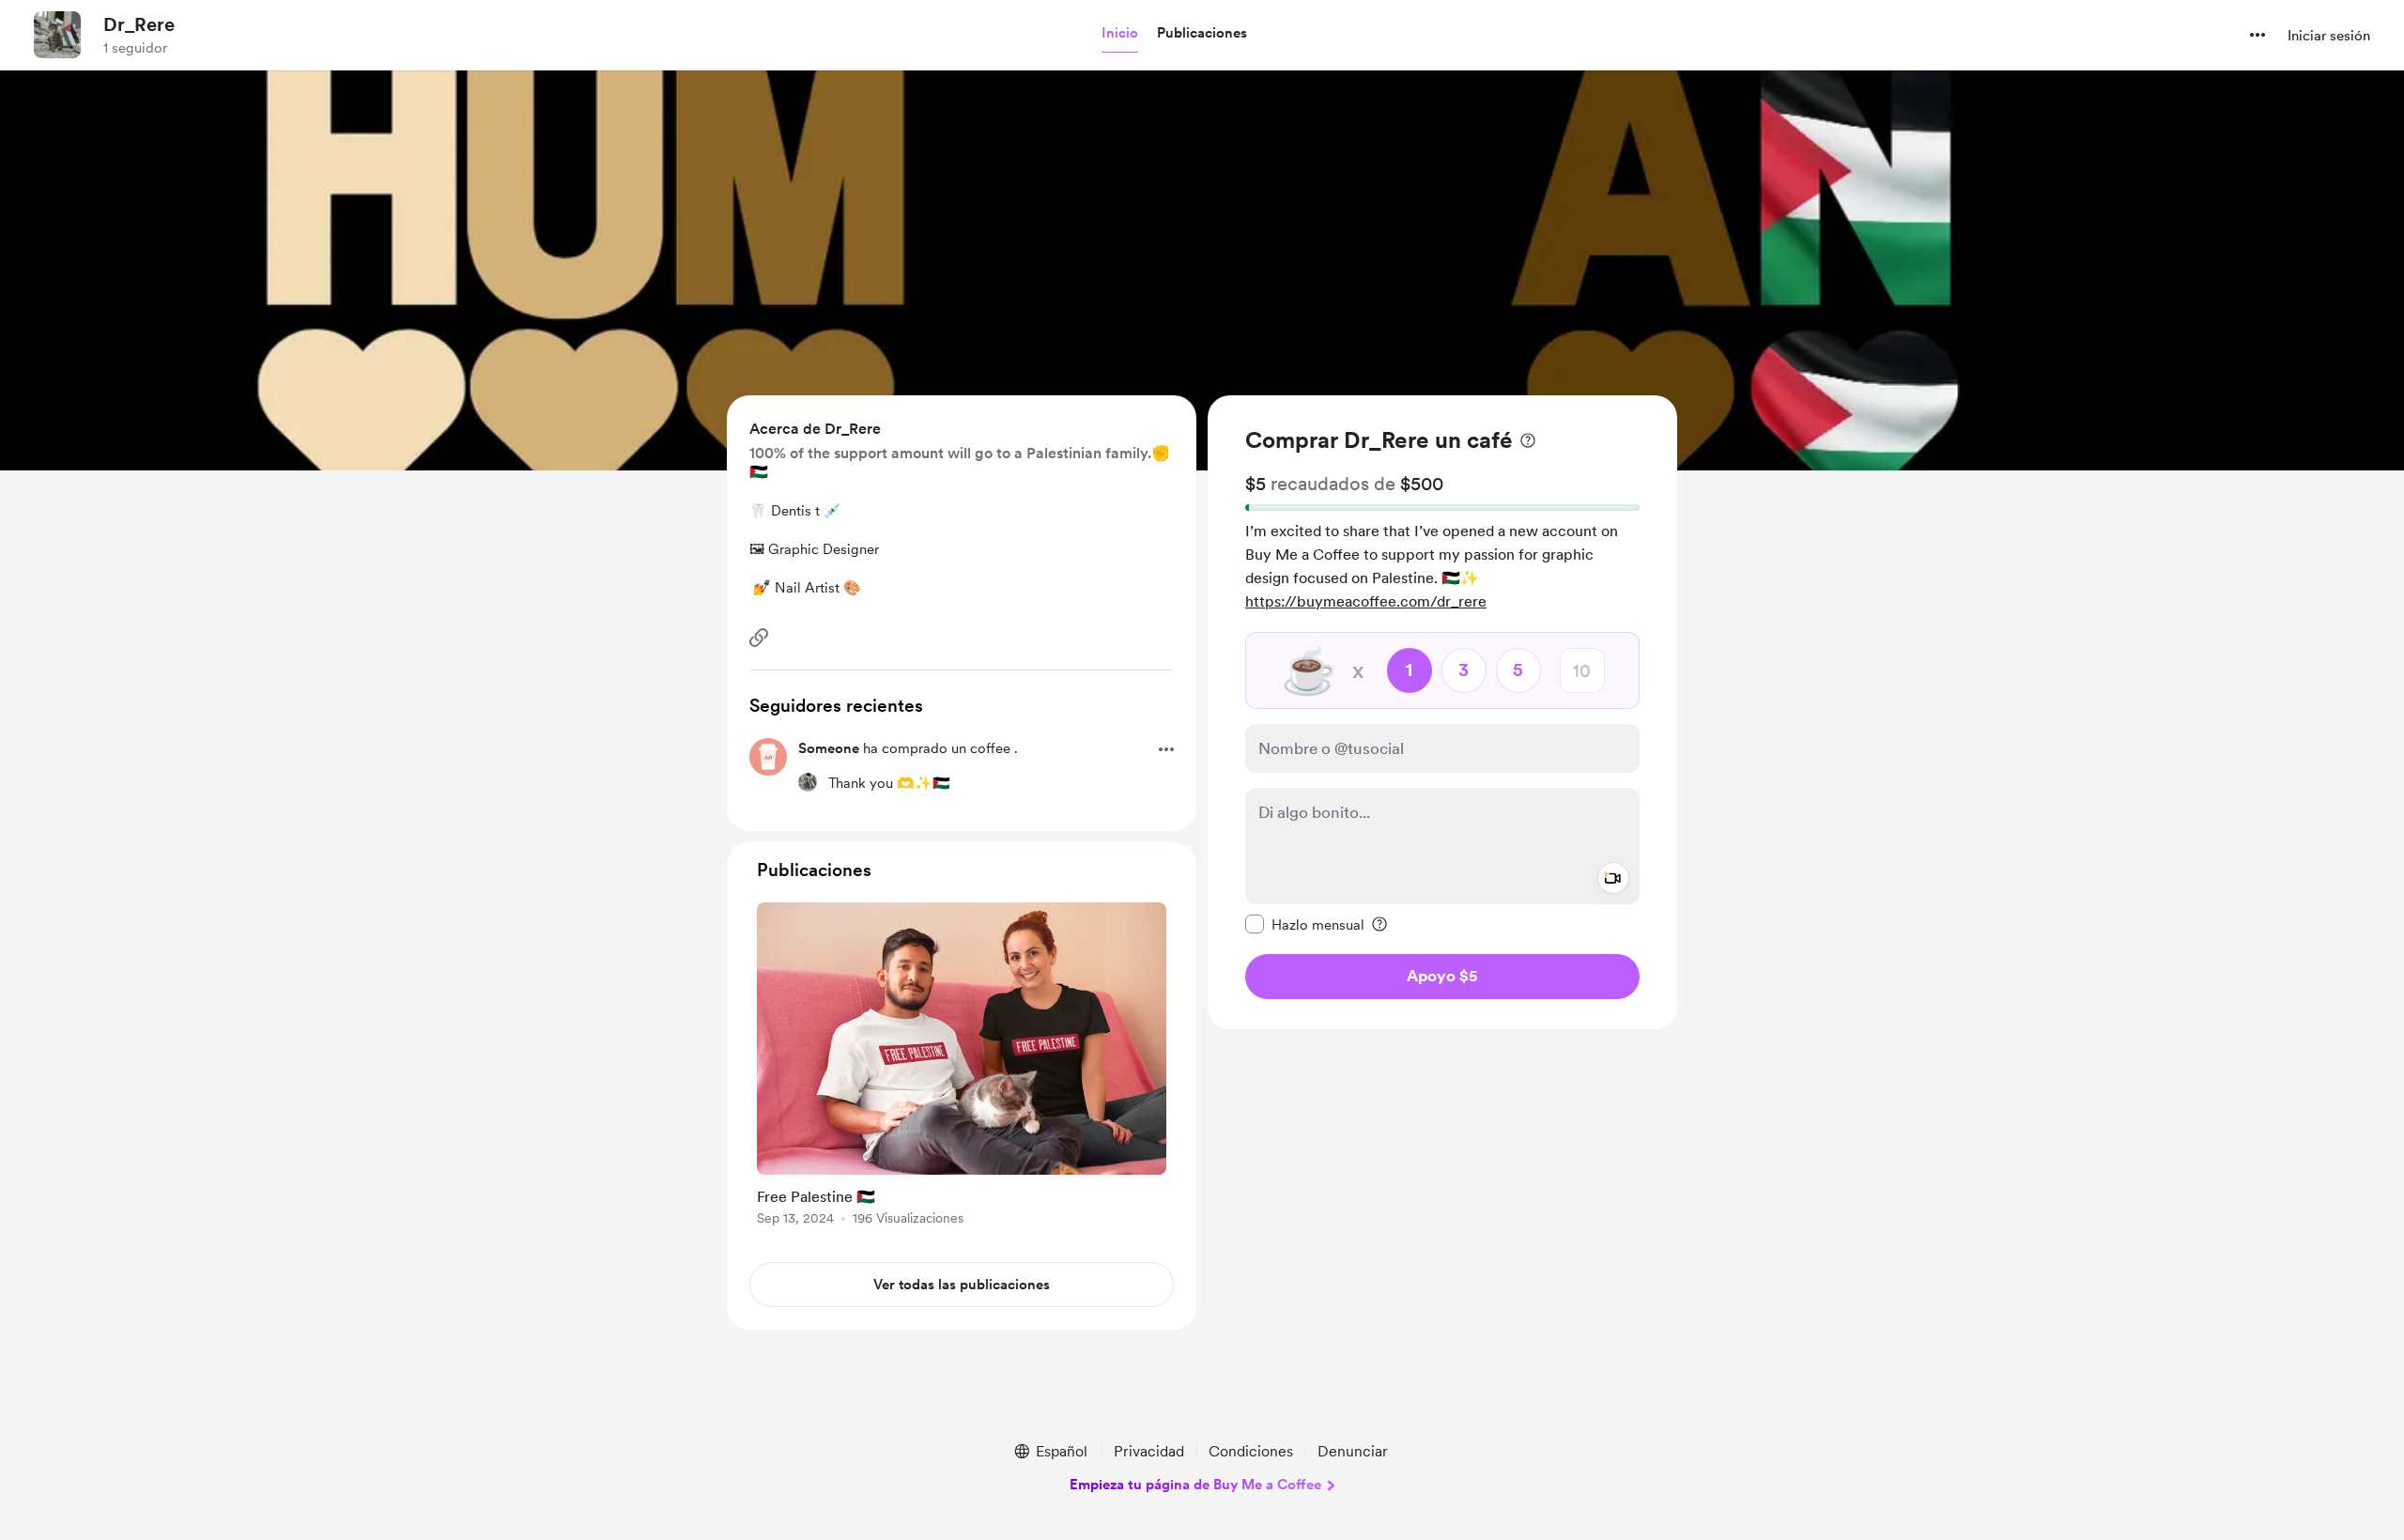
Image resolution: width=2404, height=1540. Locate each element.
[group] (962, 1067)
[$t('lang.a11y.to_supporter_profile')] (808, 782)
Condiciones (1251, 1451)
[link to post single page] (962, 1067)
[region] (1442, 712)
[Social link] (759, 638)
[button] (1120, 34)
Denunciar (1353, 1451)
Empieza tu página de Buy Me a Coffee (1195, 1485)
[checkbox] (1305, 924)
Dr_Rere (139, 24)
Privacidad (1149, 1451)
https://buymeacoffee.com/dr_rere (1366, 601)
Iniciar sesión (2329, 36)
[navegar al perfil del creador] (57, 35)
